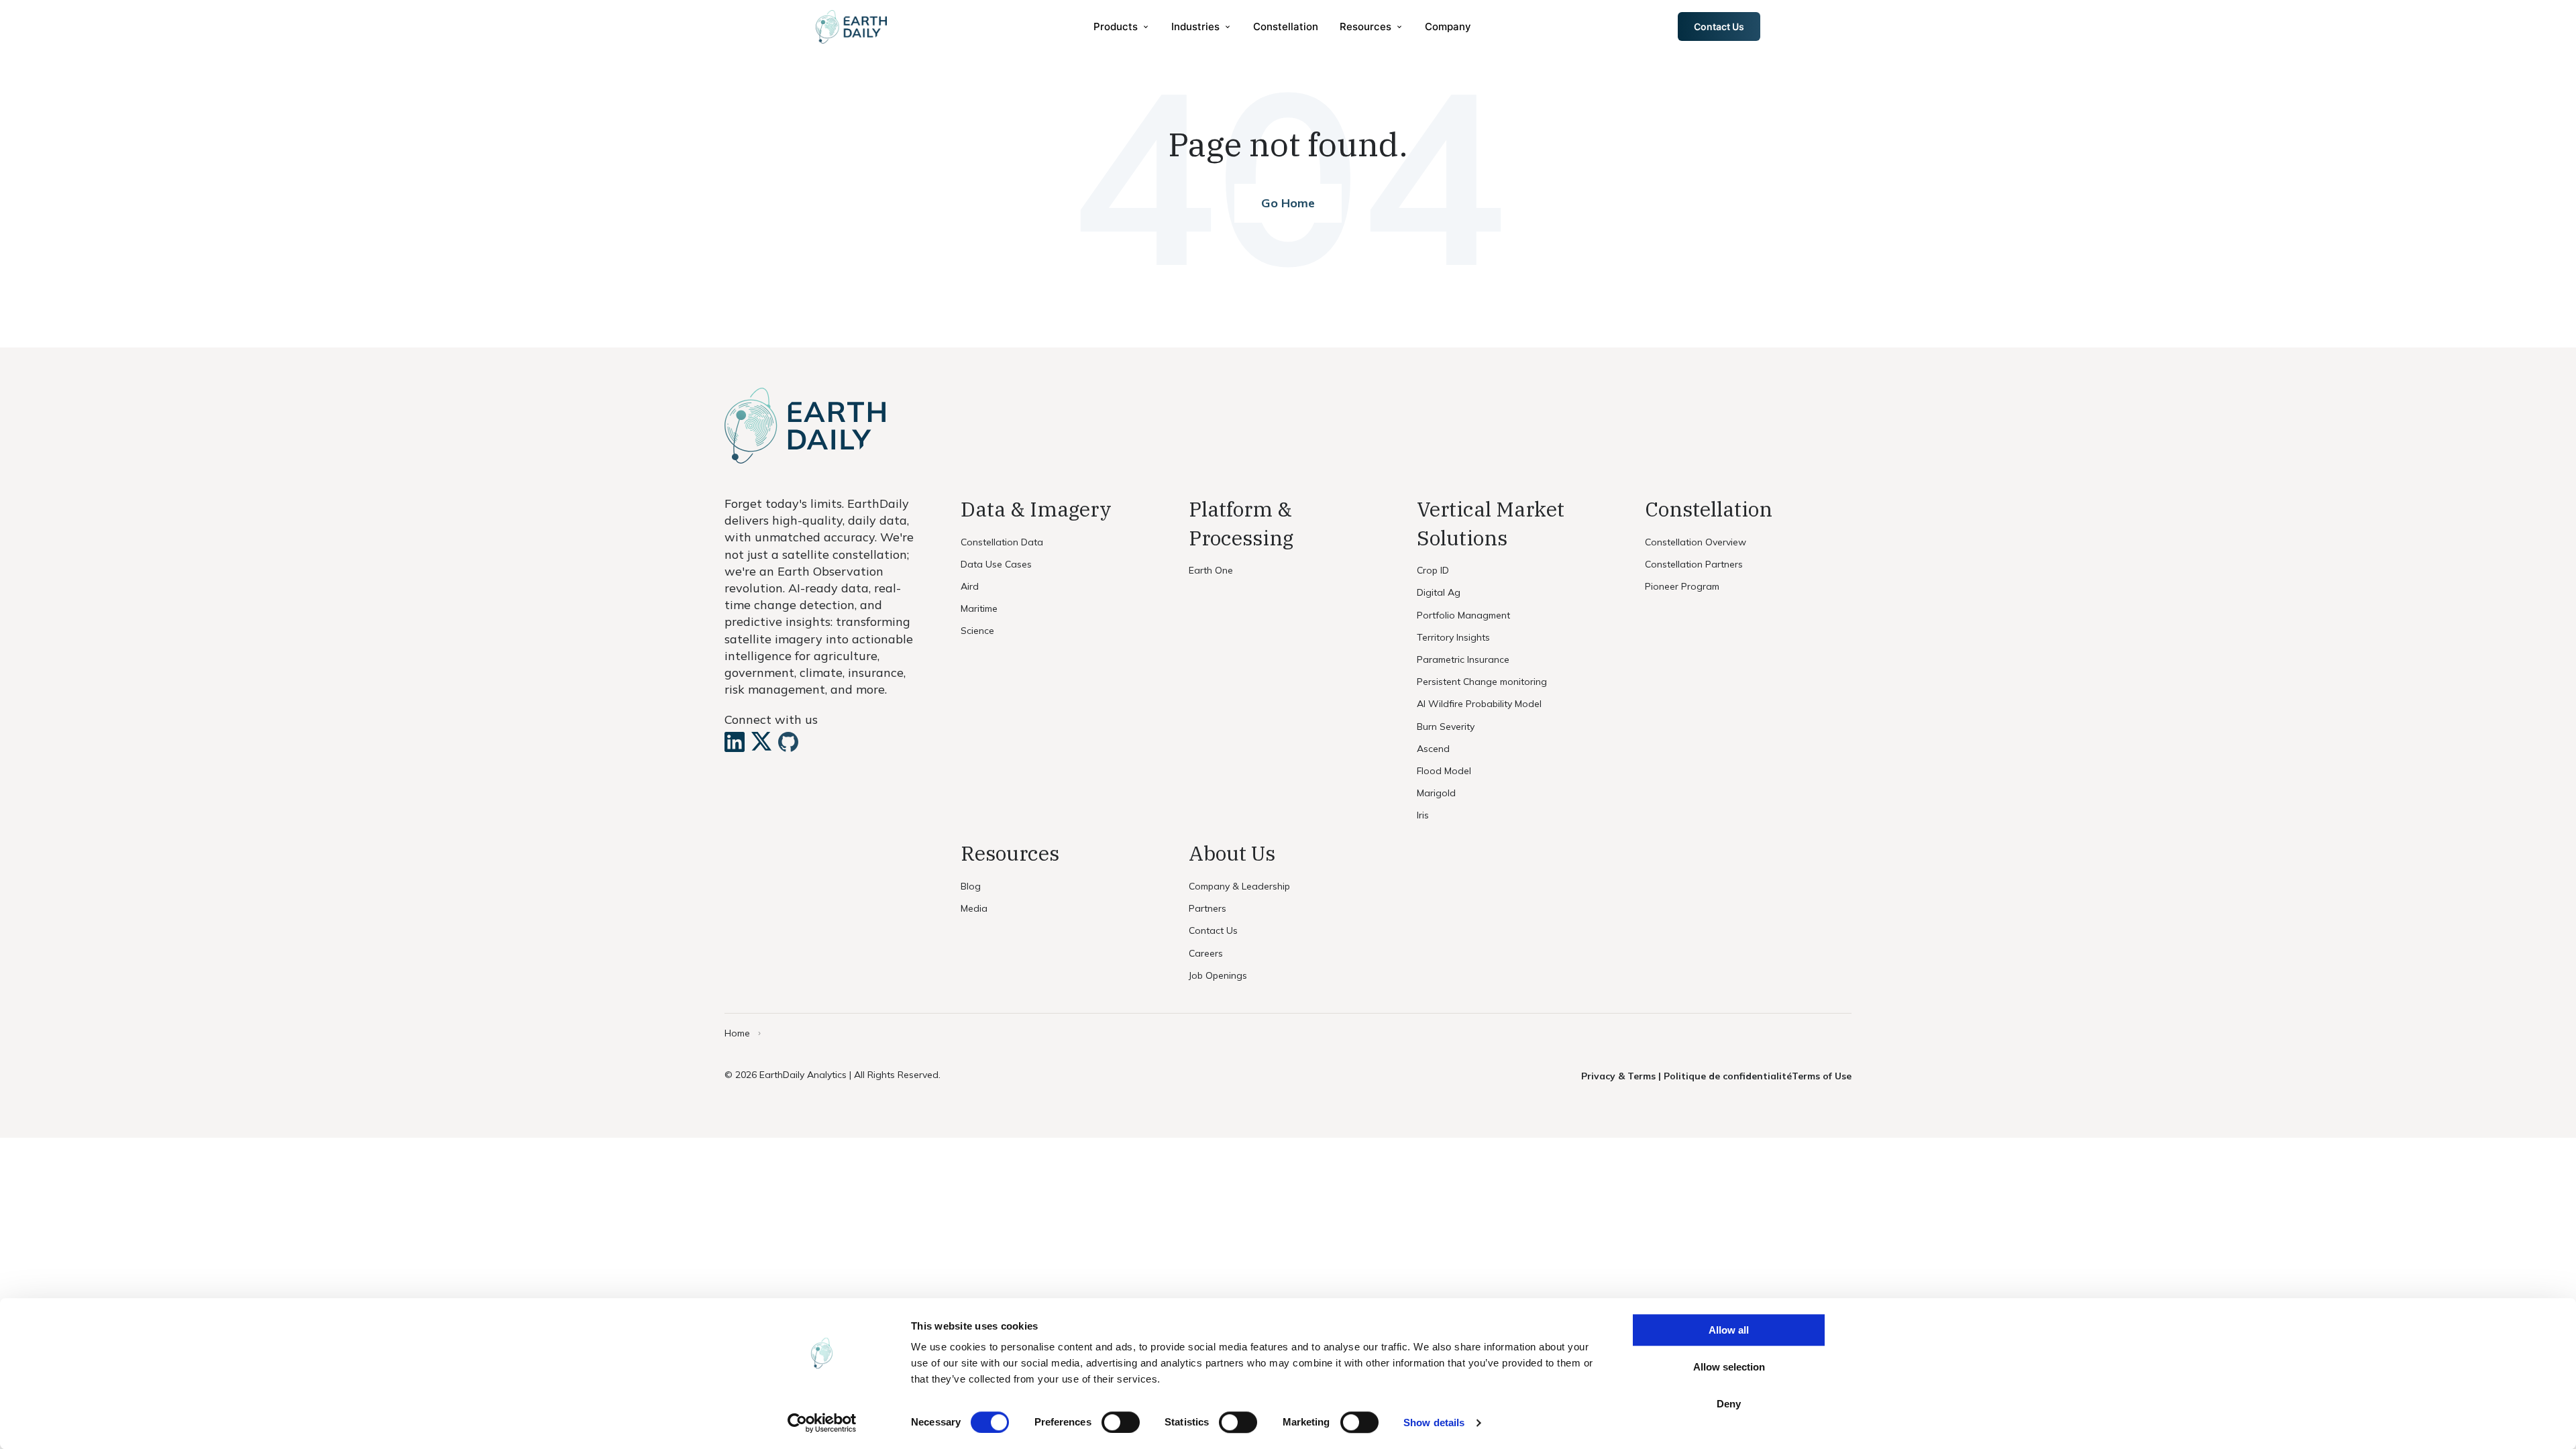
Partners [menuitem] (1207, 908)
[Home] (851, 27)
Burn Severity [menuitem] (1446, 727)
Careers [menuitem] (1206, 953)
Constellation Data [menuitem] (1002, 542)
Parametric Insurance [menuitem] (1463, 659)
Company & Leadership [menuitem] (1239, 886)
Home (737, 1033)
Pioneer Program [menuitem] (1682, 586)
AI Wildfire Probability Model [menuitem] (1479, 704)
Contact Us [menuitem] (1213, 930)
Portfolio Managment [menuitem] (1463, 615)
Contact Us (1719, 26)
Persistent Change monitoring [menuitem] (1482, 682)
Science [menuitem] (977, 631)
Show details (1434, 1423)
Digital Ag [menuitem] (1439, 592)
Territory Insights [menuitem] (1453, 637)
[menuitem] (1122, 26)
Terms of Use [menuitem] (1822, 1076)
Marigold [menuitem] (1436, 793)
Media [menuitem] (974, 908)
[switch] (1121, 1422)
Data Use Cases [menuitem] (996, 564)
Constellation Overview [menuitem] (1696, 542)
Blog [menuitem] (971, 886)
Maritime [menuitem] (979, 608)
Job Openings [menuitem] (1218, 975)
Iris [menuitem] (1423, 815)
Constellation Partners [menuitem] (1694, 564)
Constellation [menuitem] (1286, 26)
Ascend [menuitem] (1433, 749)
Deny (1729, 1404)
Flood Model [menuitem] (1444, 771)
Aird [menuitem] (970, 586)
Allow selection (1729, 1367)
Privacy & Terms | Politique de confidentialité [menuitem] (1686, 1076)
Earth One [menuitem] (1211, 570)
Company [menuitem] (1448, 26)
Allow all (1729, 1330)
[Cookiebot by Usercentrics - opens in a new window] (822, 1423)
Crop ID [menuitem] (1433, 570)
